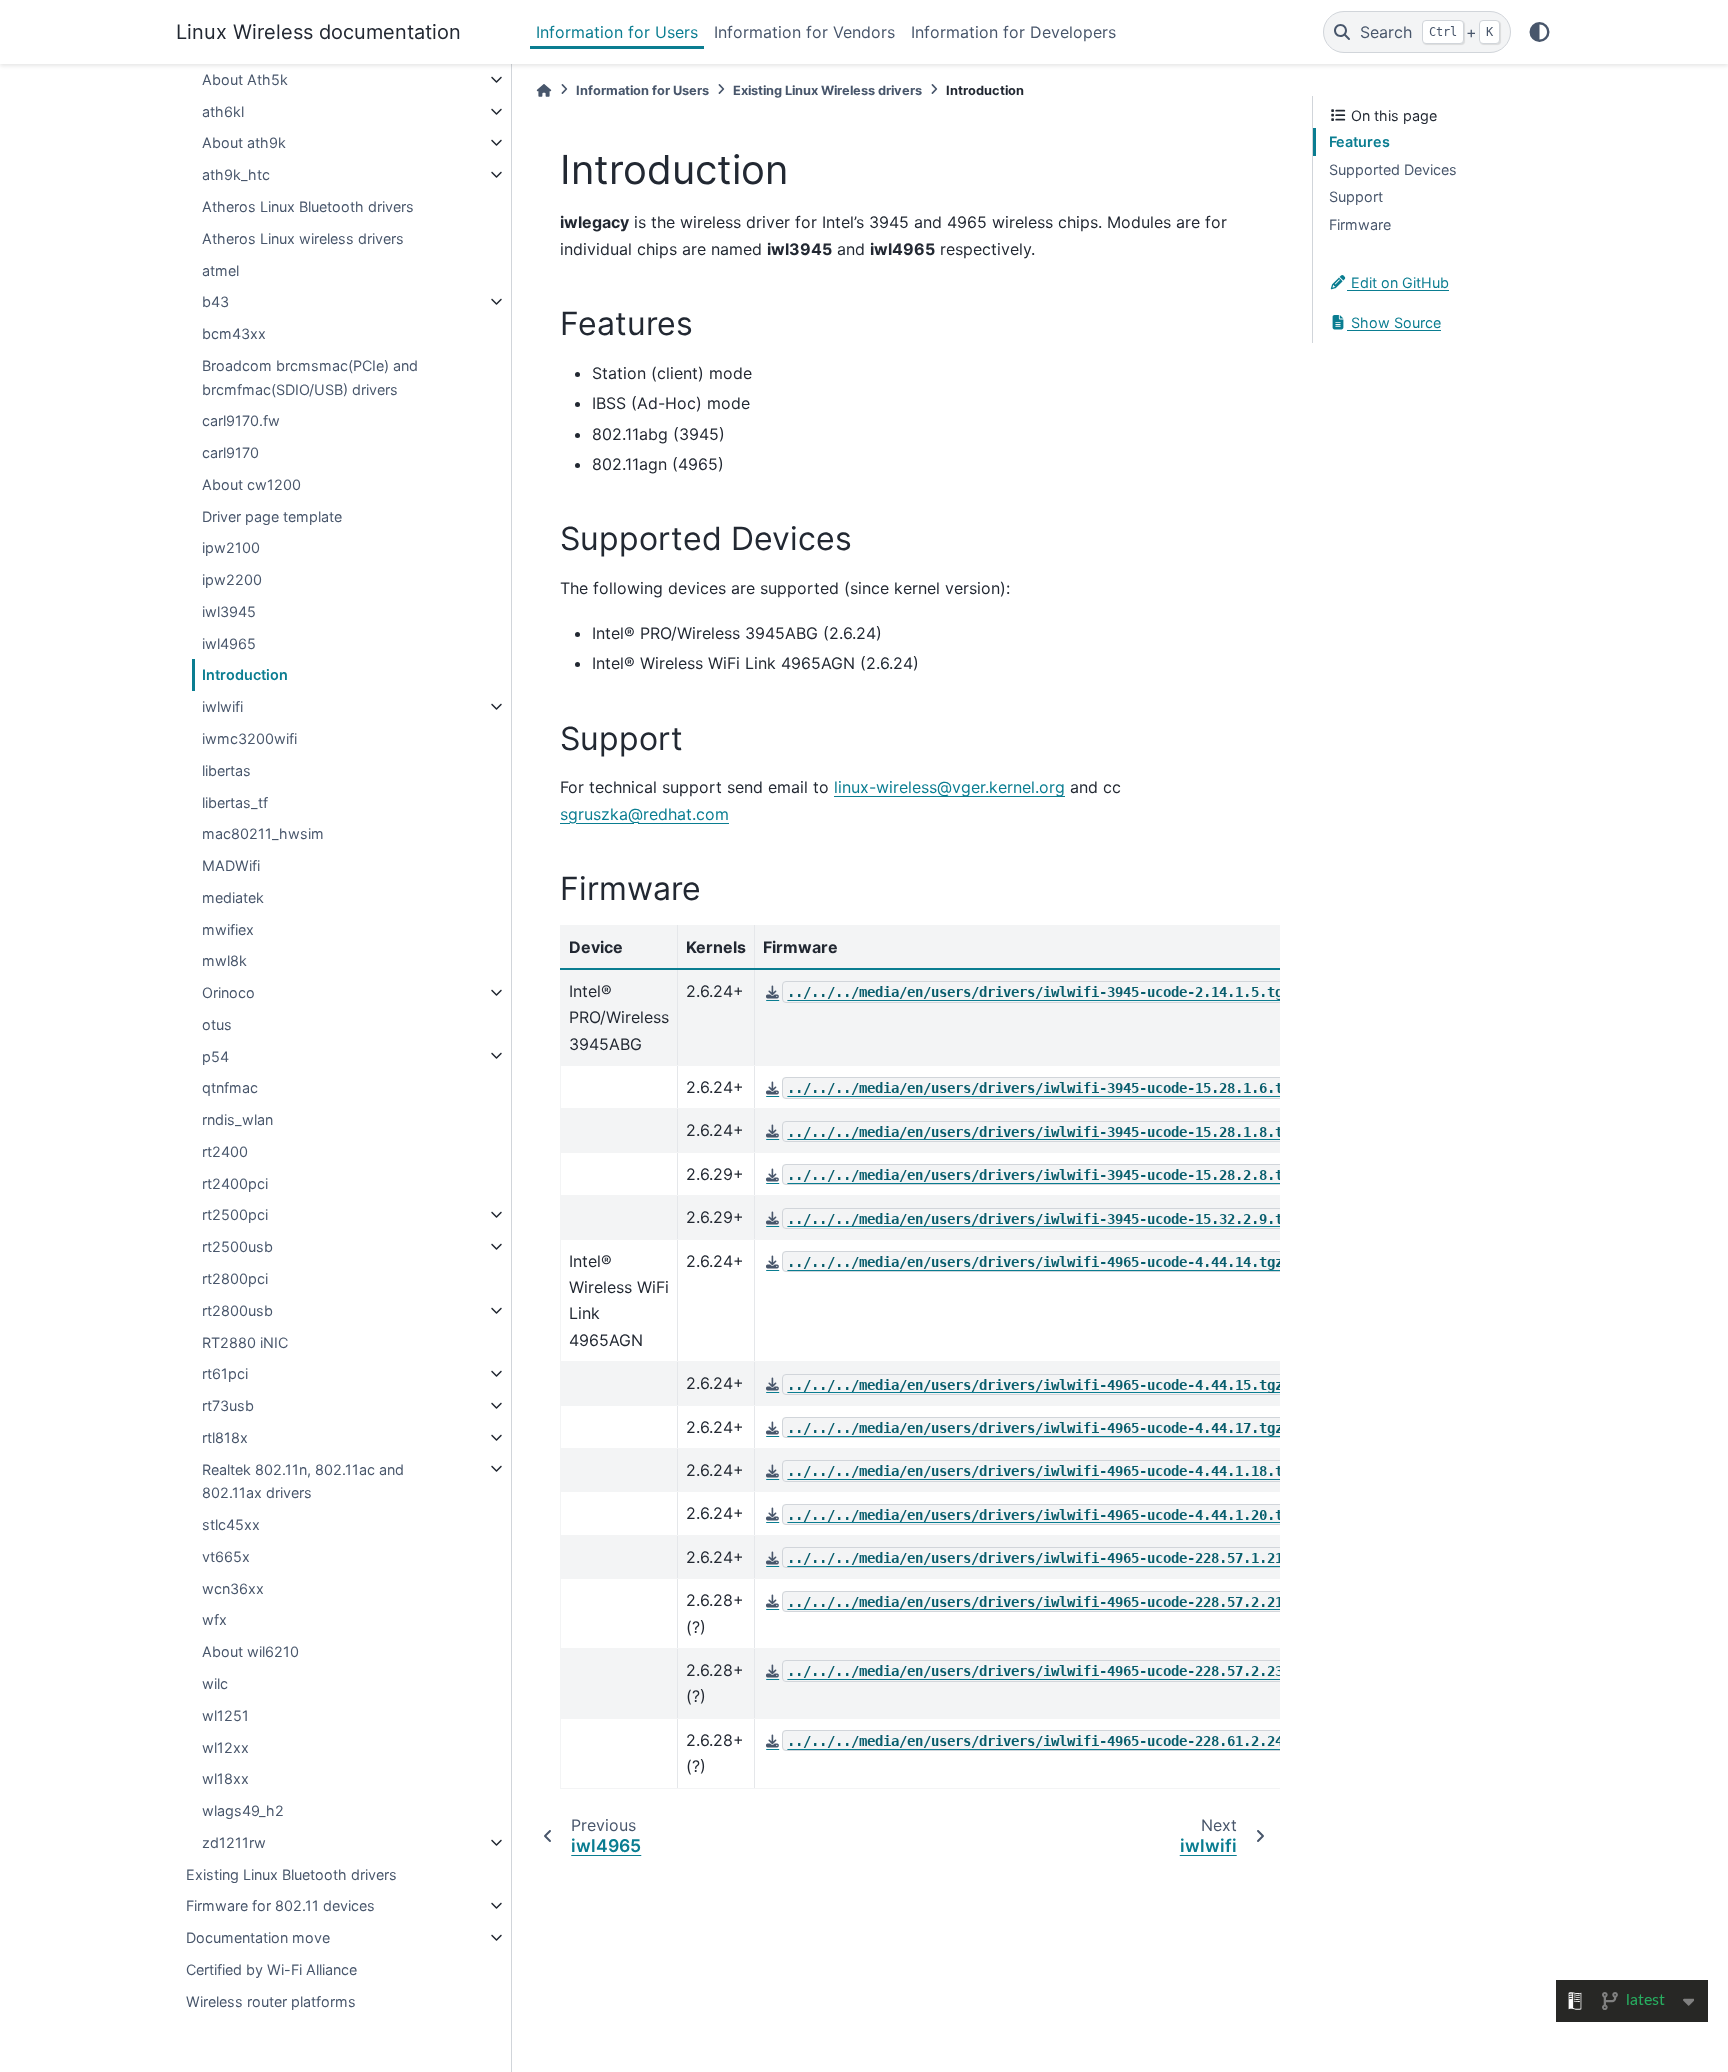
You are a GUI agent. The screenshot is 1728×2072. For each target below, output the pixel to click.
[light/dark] (1539, 32)
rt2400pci (235, 1183)
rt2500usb (237, 1246)
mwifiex (228, 928)
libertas (226, 770)
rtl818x (225, 1437)
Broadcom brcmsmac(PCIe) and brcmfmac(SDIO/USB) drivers (310, 377)
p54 (215, 1055)
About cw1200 (251, 484)
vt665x (226, 1556)
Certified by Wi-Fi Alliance (271, 1969)
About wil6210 (250, 1651)
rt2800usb (237, 1310)
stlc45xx (231, 1524)
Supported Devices (1393, 169)
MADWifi (231, 865)
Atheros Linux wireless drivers (303, 238)
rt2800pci (235, 1278)
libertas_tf (235, 801)
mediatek (233, 897)
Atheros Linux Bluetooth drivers (308, 206)
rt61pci (225, 1373)
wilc (215, 1683)
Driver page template (272, 515)
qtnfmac (230, 1087)
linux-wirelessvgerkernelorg (949, 787)
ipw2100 (231, 547)
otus (217, 1024)
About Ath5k (245, 79)
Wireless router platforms (271, 2000)
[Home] (544, 90)
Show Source (1394, 322)
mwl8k (224, 960)
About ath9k (244, 142)
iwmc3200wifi (249, 738)
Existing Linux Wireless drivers (827, 90)
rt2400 (225, 1151)
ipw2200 (232, 579)
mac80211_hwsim (263, 833)
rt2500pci (235, 1214)
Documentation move (258, 1937)
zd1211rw (234, 1842)
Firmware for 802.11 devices (280, 1905)
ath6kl (223, 111)
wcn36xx (233, 1588)
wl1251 (225, 1715)
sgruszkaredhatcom (644, 814)
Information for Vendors (804, 32)
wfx (214, 1619)
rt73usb (228, 1405)
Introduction (245, 674)
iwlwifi (222, 706)
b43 (215, 301)
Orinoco (228, 992)
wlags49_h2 (243, 1810)
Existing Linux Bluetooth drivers (291, 1873)
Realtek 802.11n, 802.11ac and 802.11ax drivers (303, 1480)
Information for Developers (1013, 32)
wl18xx (225, 1778)
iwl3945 (229, 611)
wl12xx (225, 1746)
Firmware (1360, 224)
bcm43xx (234, 333)
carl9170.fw (241, 420)
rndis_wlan (237, 1119)
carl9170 (230, 452)
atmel (220, 269)
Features (1359, 141)
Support (1356, 196)
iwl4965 (229, 643)
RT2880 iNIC (245, 1341)
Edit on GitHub (1398, 282)
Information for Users (617, 32)
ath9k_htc (236, 174)
